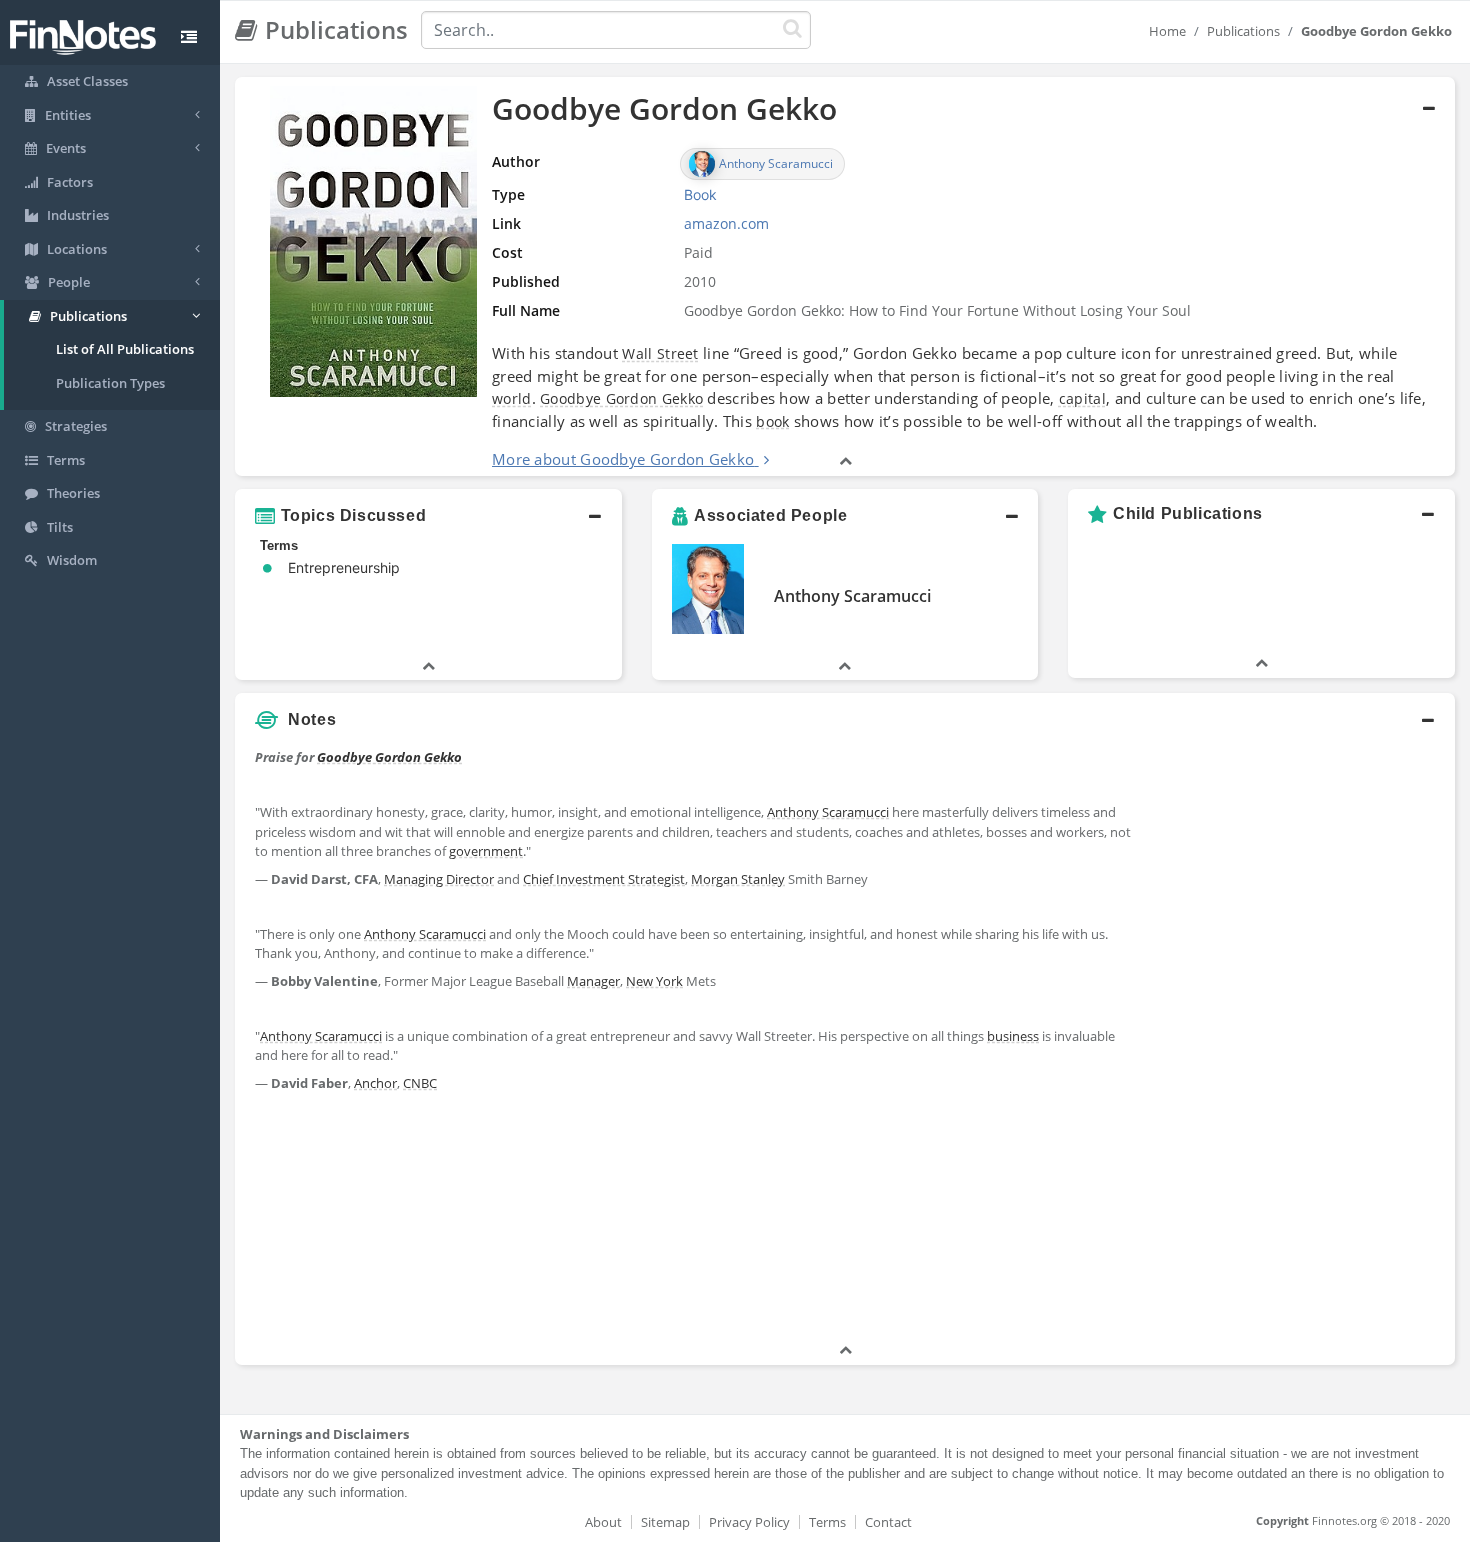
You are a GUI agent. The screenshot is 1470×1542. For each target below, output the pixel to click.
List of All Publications (125, 349)
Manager (593, 981)
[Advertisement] (1299, 1040)
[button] (845, 276)
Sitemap (665, 1522)
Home (1167, 31)
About (603, 1522)
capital (1082, 398)
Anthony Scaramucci (852, 596)
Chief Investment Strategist (604, 879)
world (512, 398)
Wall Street (660, 353)
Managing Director (439, 879)
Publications (1243, 31)
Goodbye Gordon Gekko (621, 398)
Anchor (375, 1083)
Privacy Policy (749, 1522)
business (1013, 1036)
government (486, 851)
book (772, 421)
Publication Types (110, 383)
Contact (888, 1522)
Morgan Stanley (738, 879)
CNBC (420, 1083)
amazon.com (726, 223)
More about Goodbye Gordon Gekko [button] (623, 459)
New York (654, 981)
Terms (827, 1522)
